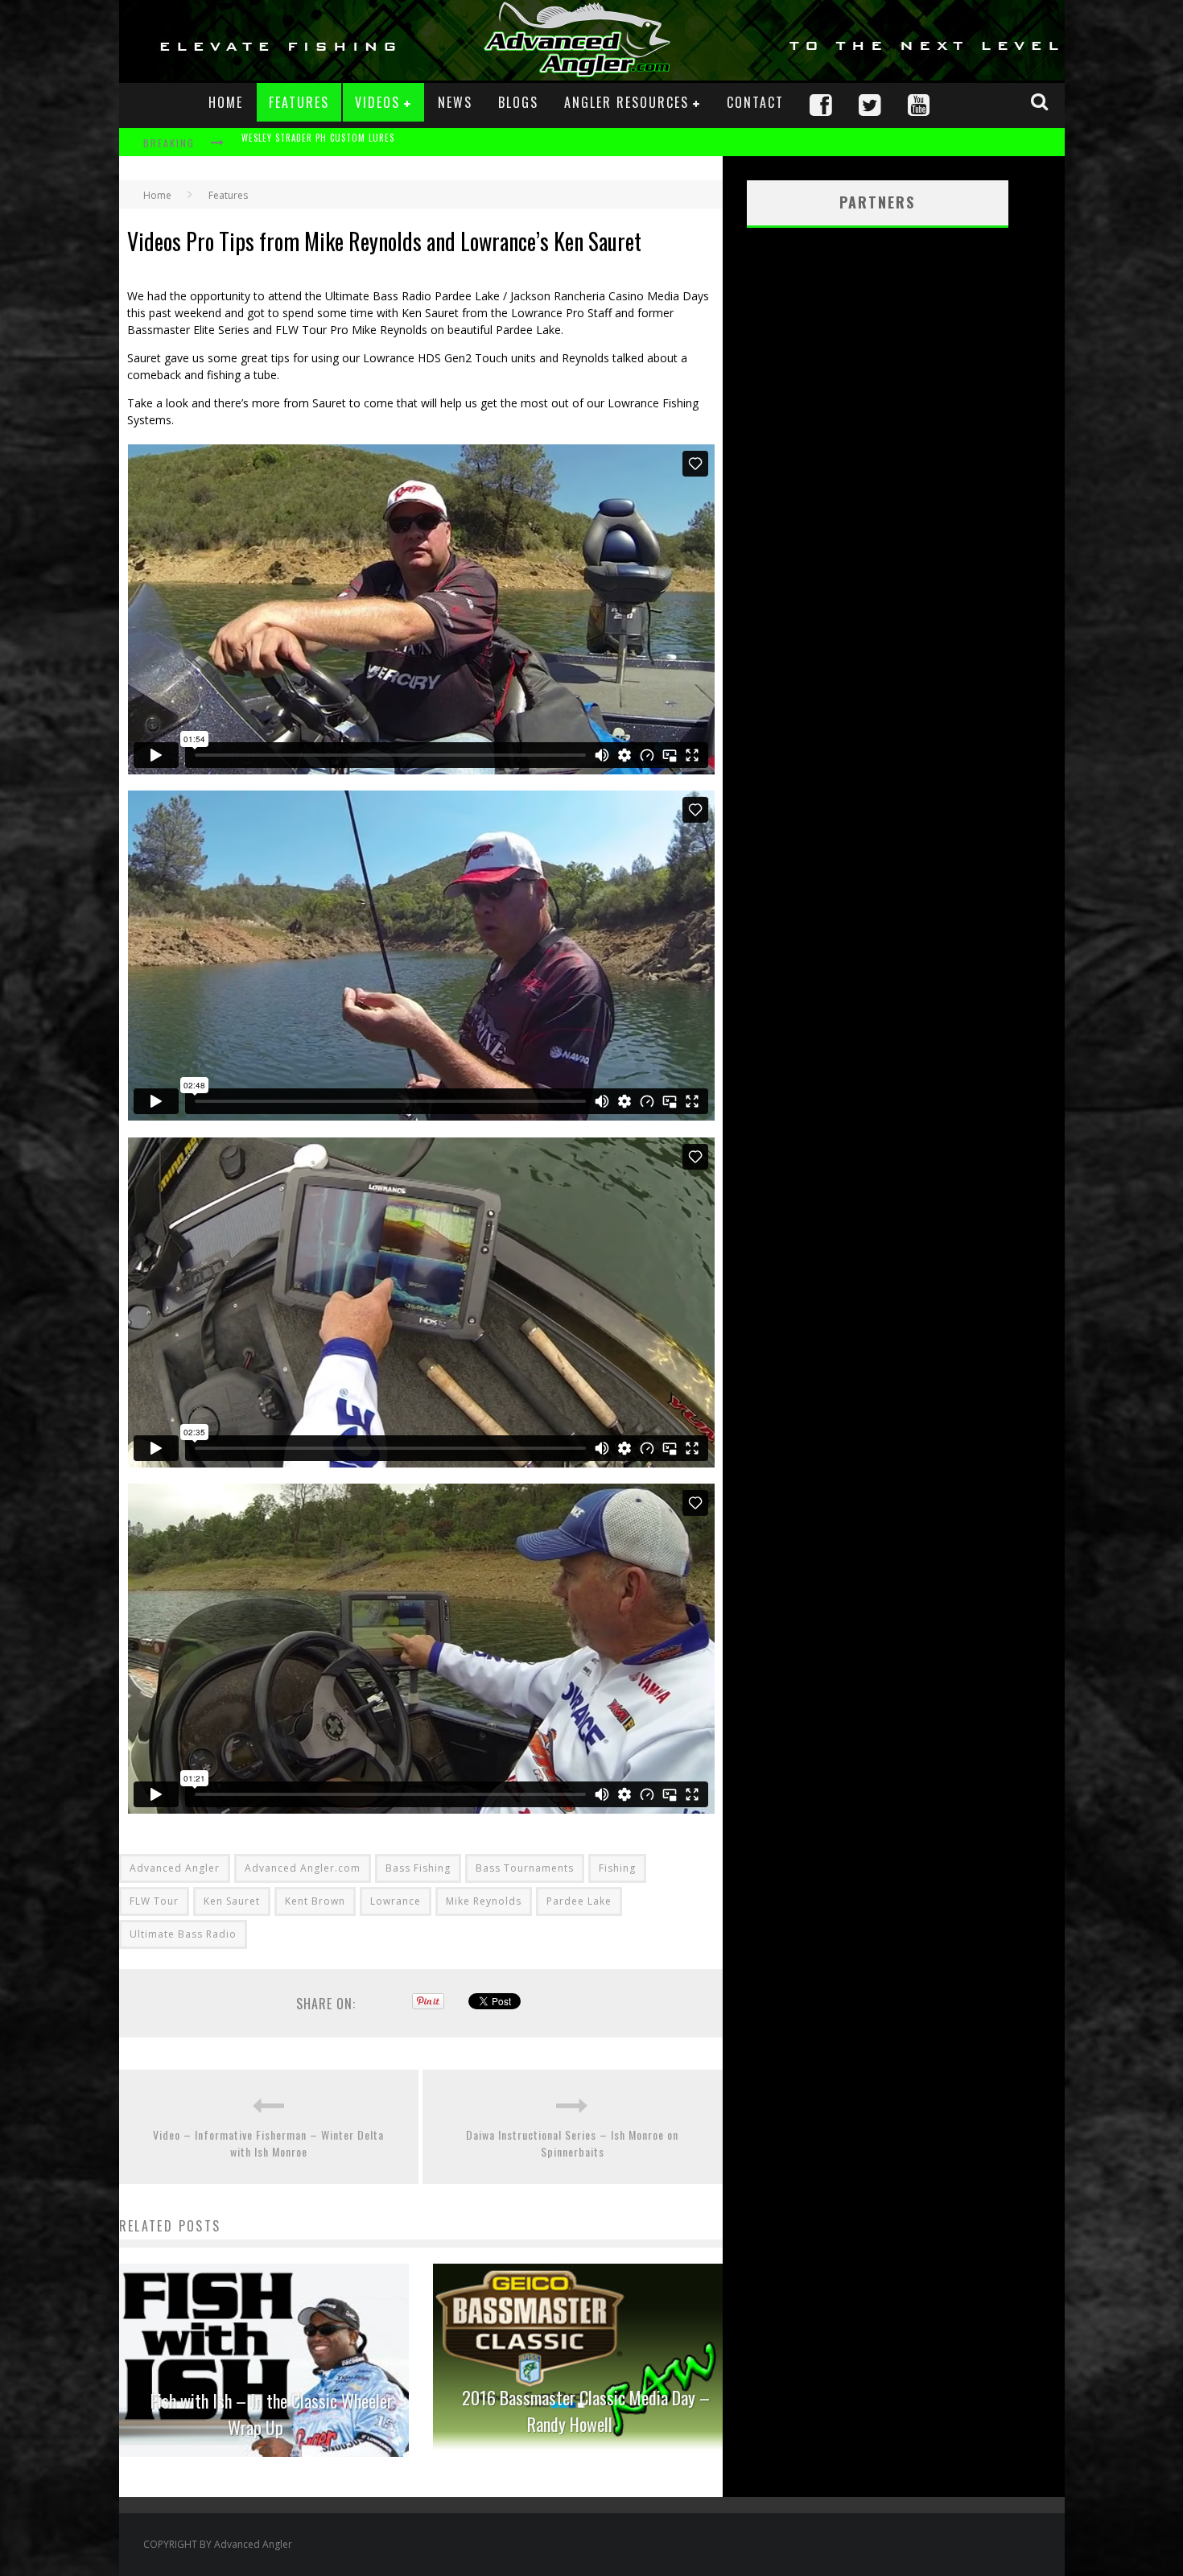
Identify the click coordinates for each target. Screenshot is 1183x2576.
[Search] (1041, 101)
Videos (377, 102)
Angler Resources (627, 102)
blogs (518, 102)
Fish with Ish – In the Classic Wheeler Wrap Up (272, 2414)
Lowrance (396, 1901)
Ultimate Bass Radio (183, 1934)
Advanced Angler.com (303, 1868)
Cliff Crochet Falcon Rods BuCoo (318, 144)
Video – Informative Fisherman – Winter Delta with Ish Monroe (268, 2143)
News (455, 102)
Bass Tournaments (525, 1868)
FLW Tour (154, 1901)
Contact (755, 102)
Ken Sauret (232, 1901)
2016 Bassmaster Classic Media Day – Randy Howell (586, 2411)
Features (299, 102)
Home (226, 102)
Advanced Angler (175, 1868)
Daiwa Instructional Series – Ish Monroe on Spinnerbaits (572, 2143)
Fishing (617, 1868)
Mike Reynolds (484, 1901)
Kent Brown (315, 1901)
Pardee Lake (579, 1901)
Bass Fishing (418, 1868)
